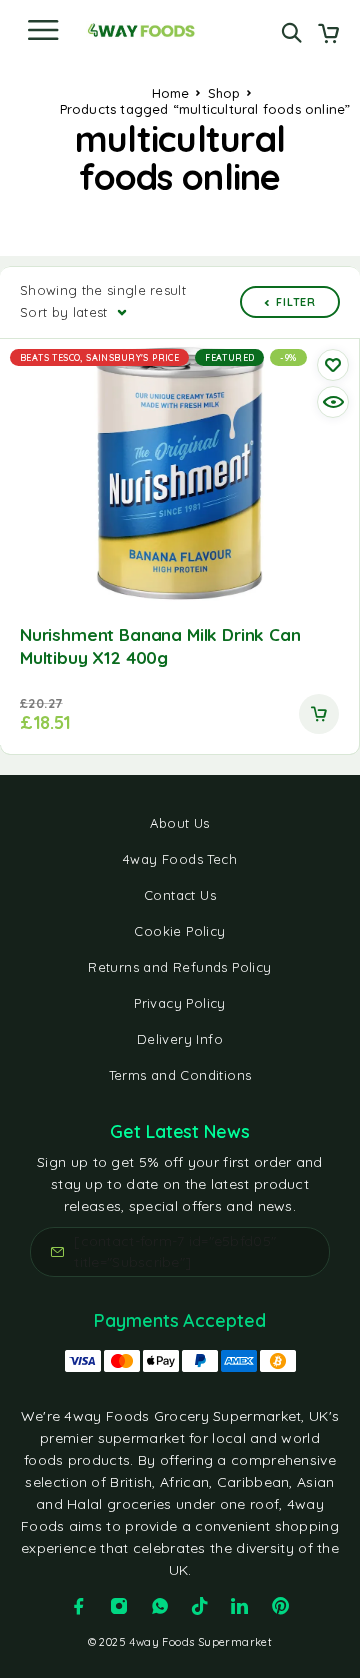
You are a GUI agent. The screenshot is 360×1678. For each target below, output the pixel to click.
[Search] (291, 32)
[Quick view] (333, 402)
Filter (296, 302)
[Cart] (328, 35)
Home (171, 93)
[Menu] (43, 30)
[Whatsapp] (160, 1606)
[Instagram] (119, 1606)
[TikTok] (200, 1606)
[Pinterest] (281, 1606)
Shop (224, 93)
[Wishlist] (333, 365)
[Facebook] (79, 1606)
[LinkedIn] (240, 1606)
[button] (319, 714)
